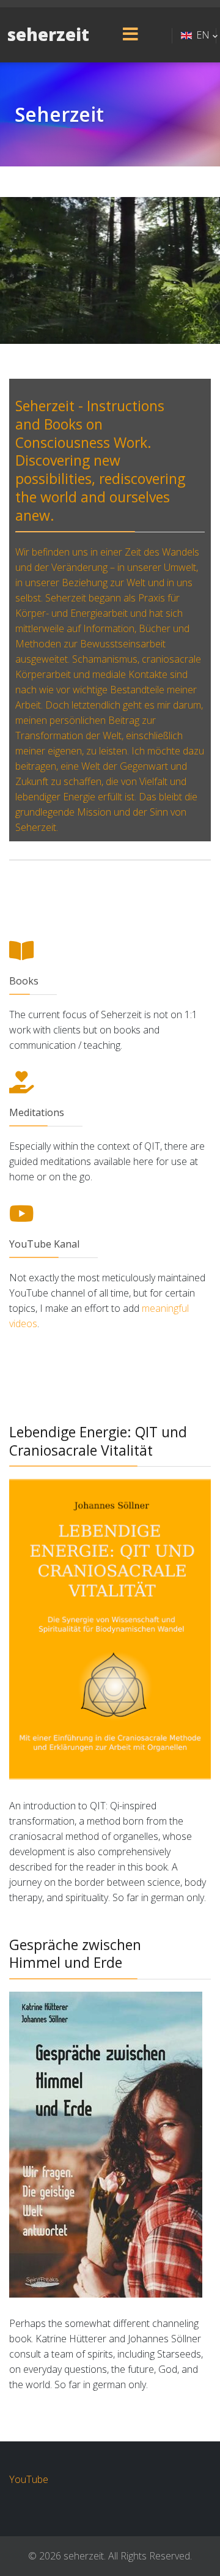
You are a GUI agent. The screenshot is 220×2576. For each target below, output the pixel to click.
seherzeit (48, 35)
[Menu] (130, 35)
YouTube (29, 2479)
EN (203, 35)
